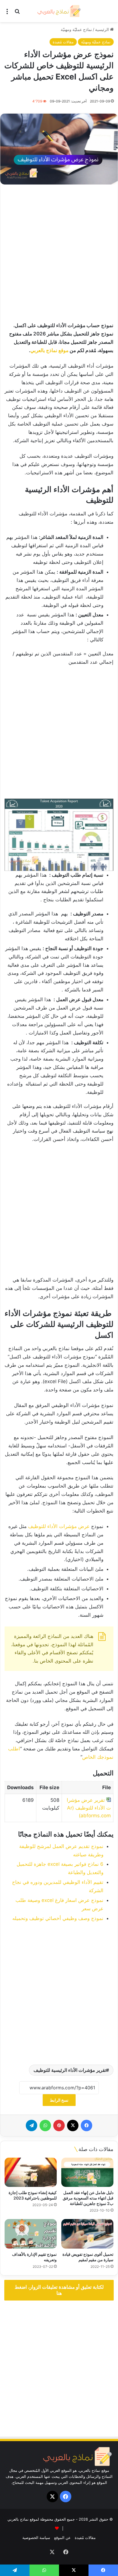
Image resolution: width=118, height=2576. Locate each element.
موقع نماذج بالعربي (49, 350)
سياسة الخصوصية (36, 2538)
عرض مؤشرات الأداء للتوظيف (59, 1526)
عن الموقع (62, 2538)
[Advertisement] (59, 254)
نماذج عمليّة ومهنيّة (76, 29)
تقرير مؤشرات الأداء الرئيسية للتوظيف (70, 2070)
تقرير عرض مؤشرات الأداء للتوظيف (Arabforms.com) (89, 1808)
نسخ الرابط (59, 2100)
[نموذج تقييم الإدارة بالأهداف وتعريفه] (31, 2234)
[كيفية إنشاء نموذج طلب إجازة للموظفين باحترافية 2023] (31, 2172)
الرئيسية (103, 29)
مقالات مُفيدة (63, 42)
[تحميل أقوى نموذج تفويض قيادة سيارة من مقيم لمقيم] (87, 2234)
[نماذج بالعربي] (59, 11)
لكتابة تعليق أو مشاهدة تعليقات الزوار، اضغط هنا (59, 2290)
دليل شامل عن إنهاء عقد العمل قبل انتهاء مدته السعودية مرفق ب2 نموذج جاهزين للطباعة (88, 2198)
